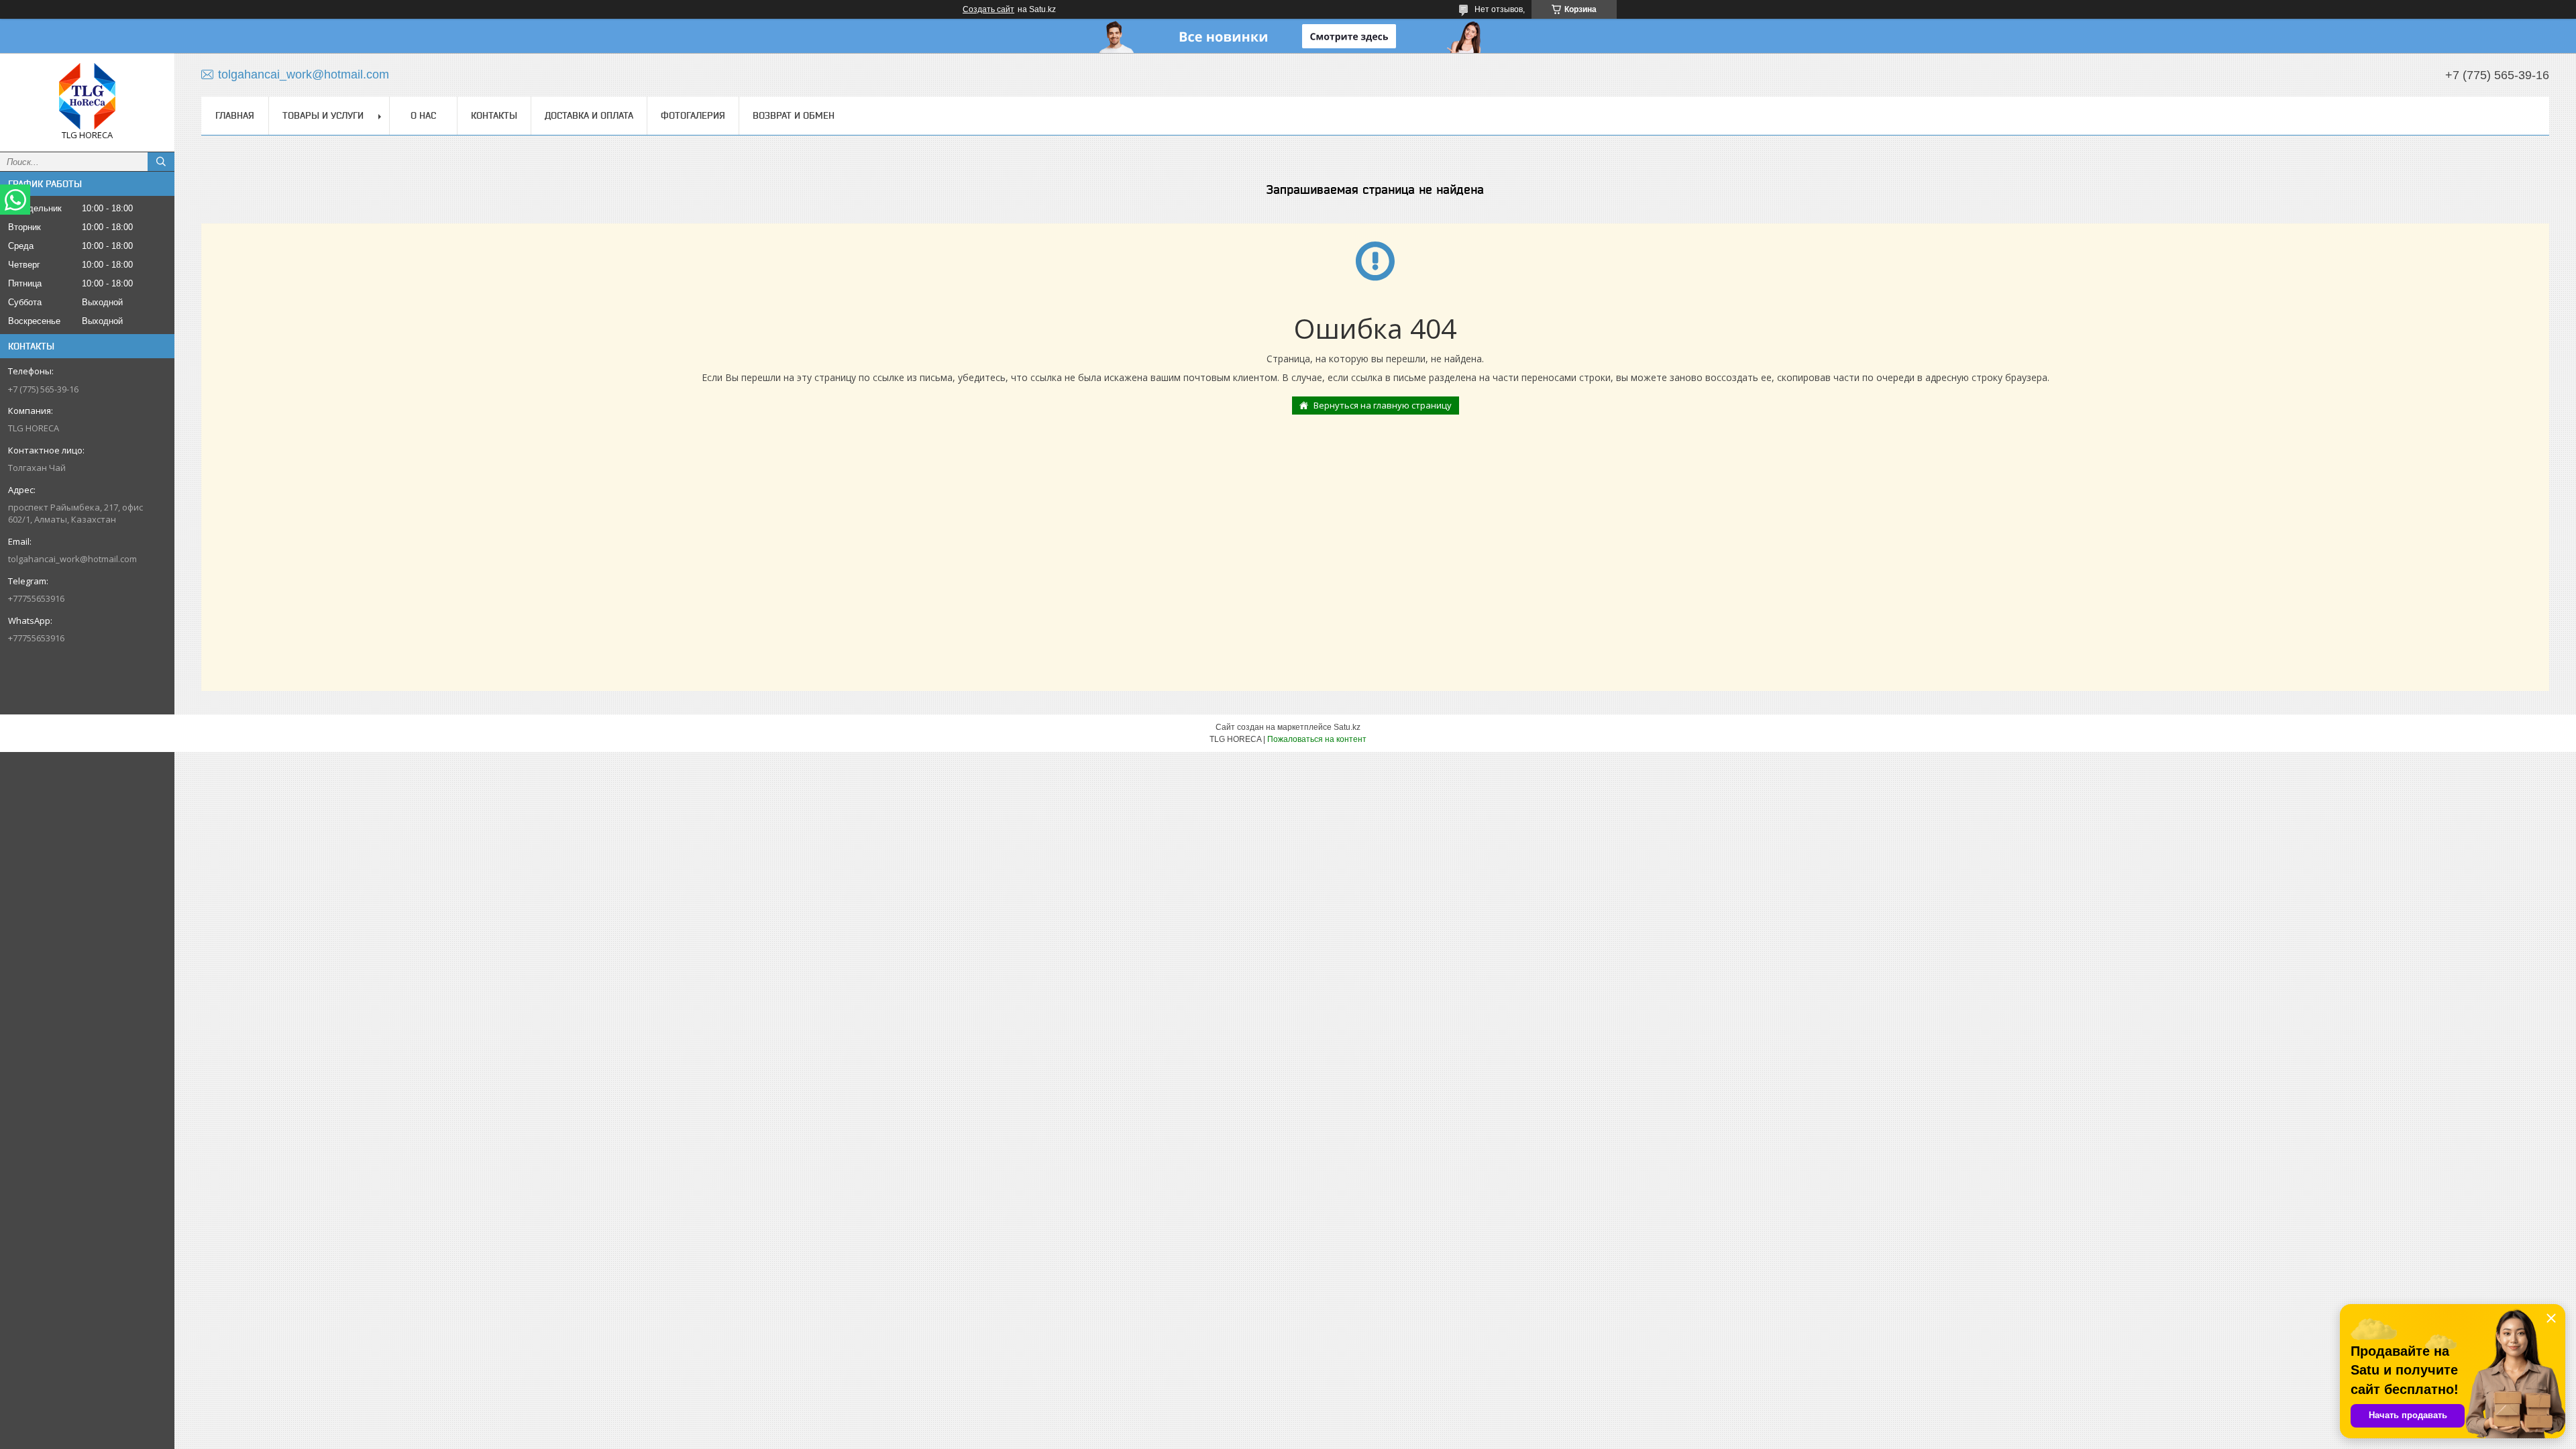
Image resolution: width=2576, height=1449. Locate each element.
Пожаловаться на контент (1317, 739)
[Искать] (161, 162)
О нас (423, 115)
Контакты (494, 115)
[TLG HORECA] (87, 96)
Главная (235, 115)
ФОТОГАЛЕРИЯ (693, 115)
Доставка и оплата (589, 115)
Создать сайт (988, 9)
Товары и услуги (323, 115)
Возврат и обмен (794, 115)
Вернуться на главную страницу (1383, 405)
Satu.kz (1347, 727)
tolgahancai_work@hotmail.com (72, 559)
